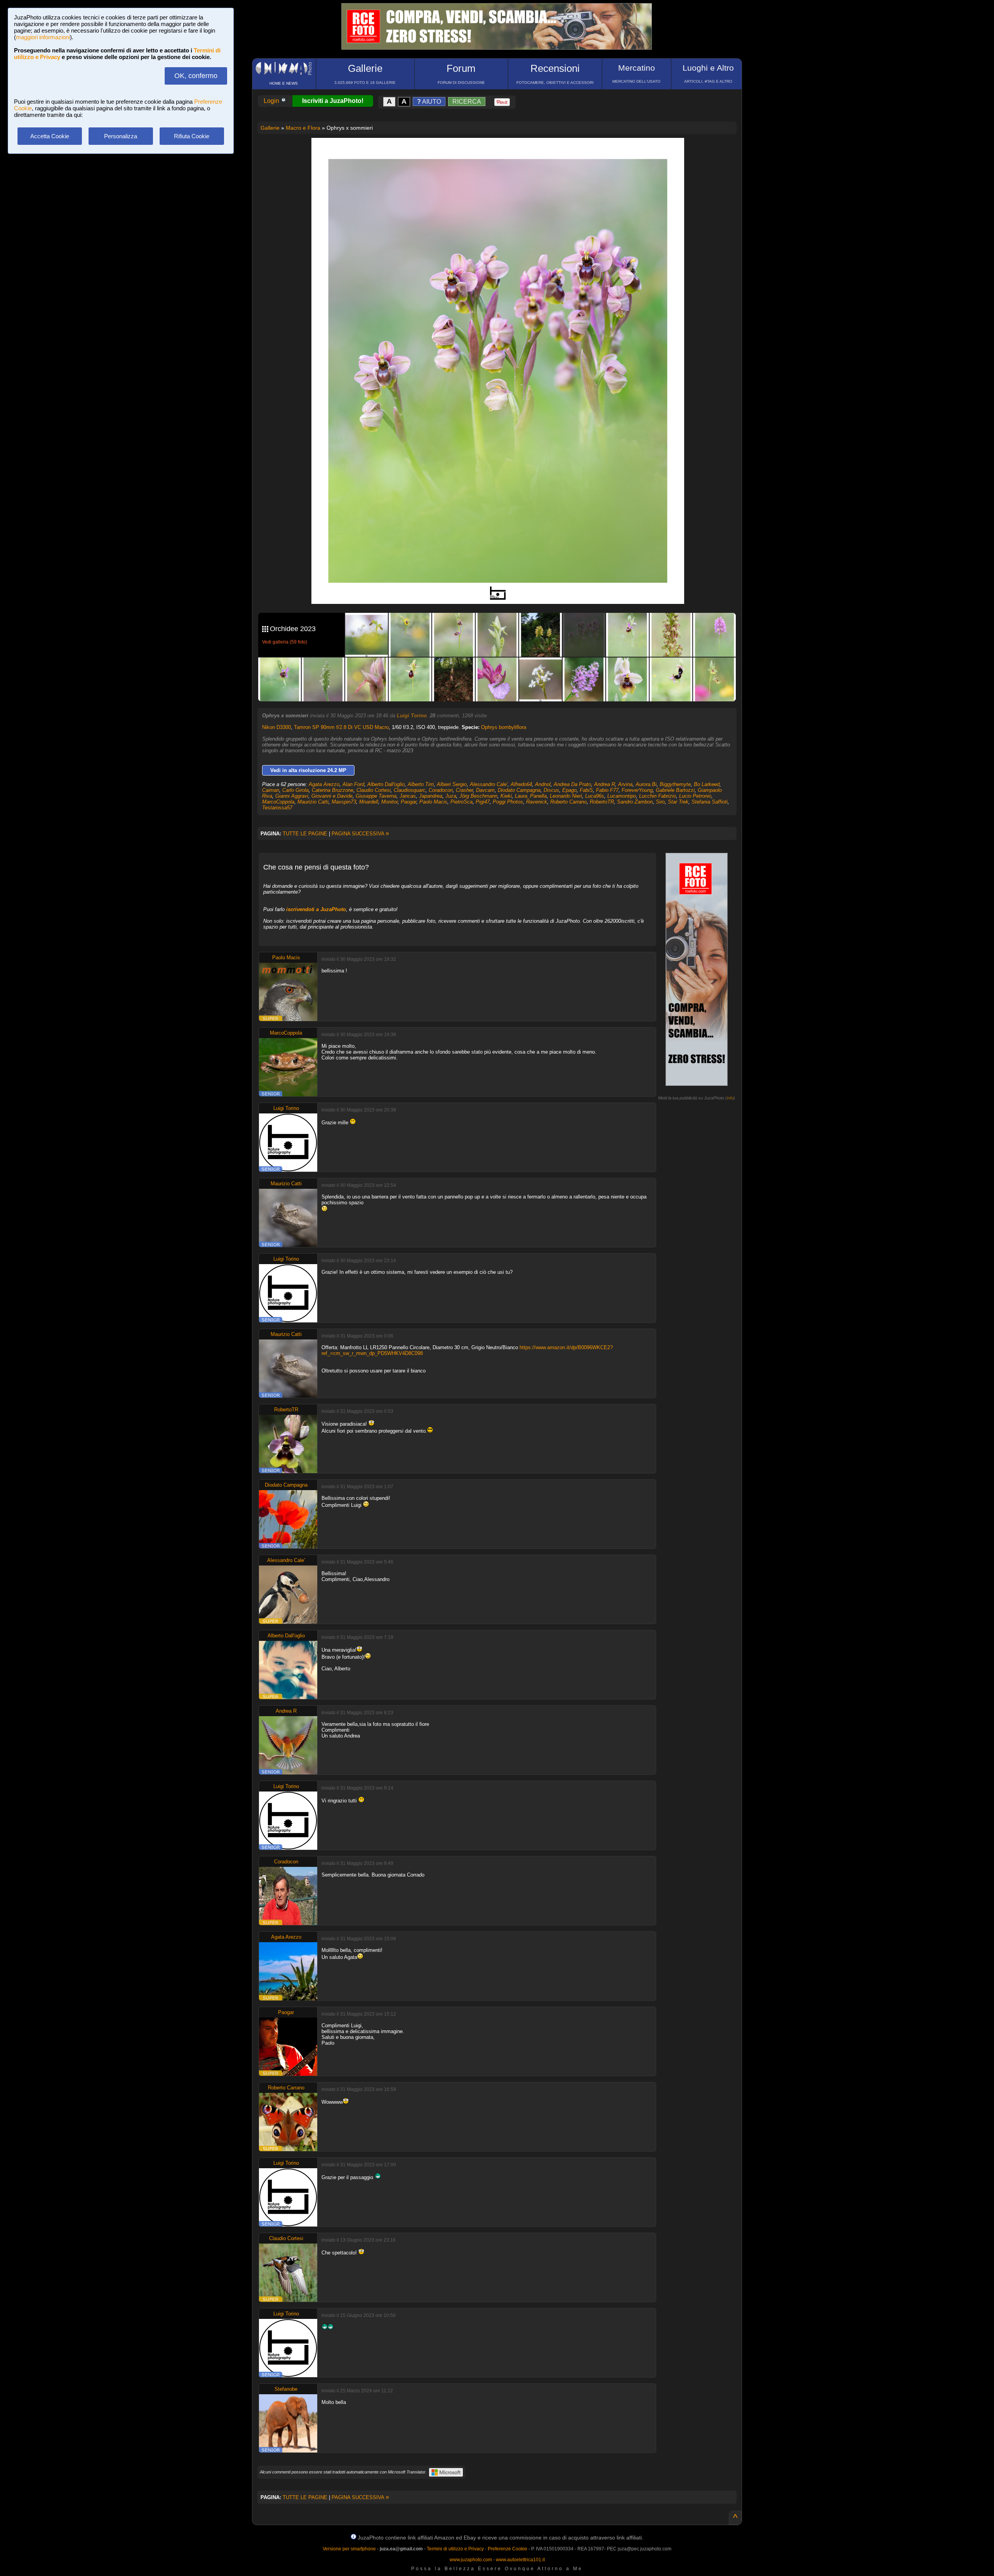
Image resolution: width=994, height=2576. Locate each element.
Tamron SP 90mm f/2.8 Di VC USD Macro (341, 727)
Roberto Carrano (568, 802)
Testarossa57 (277, 808)
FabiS (586, 790)
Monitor (389, 802)
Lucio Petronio (695, 796)
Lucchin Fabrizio (658, 796)
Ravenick (537, 802)
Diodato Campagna (519, 790)
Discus (551, 790)
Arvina (625, 784)
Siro (660, 802)
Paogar (408, 802)
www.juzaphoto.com (471, 2560)
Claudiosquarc (410, 790)
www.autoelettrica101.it (520, 2560)
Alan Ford (353, 784)
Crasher (464, 790)
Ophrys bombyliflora (504, 727)
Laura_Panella (531, 796)
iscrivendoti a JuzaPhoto (316, 909)
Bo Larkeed (707, 784)
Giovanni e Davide (332, 796)
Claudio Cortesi (374, 790)
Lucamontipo (622, 796)
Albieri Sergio (452, 784)
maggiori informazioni (43, 37)
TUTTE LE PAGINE (305, 834)
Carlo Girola (295, 790)
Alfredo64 (521, 784)
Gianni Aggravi (292, 796)
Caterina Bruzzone (333, 790)
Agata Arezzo (324, 784)
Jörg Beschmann (478, 796)
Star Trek (678, 802)
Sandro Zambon (635, 802)
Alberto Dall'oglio (386, 784)
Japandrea (431, 796)
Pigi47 (483, 802)
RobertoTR (602, 802)
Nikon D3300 (276, 727)
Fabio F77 (607, 790)
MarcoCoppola (278, 802)
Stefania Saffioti (710, 802)
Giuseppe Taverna (376, 796)
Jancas (408, 796)
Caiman (271, 790)
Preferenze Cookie (507, 2549)
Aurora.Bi (646, 784)
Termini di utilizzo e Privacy (455, 2549)
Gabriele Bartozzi (675, 790)
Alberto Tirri (421, 784)
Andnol (543, 784)
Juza (451, 796)
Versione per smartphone (349, 2549)
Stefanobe (286, 2389)
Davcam (485, 790)
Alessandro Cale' (489, 784)
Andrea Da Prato (572, 784)
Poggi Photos (508, 802)
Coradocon (441, 790)
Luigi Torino (412, 716)
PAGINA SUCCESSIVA (360, 834)
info (730, 1098)
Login (272, 101)
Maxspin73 (344, 802)
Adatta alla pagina (502, 152)
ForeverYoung (637, 790)
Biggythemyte (675, 784)
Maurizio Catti (313, 802)
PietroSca (461, 802)
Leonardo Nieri (566, 796)
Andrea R (605, 784)
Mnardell (369, 802)
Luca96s (595, 796)
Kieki (506, 796)
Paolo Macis (433, 802)
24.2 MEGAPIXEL (504, 589)
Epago (569, 790)
